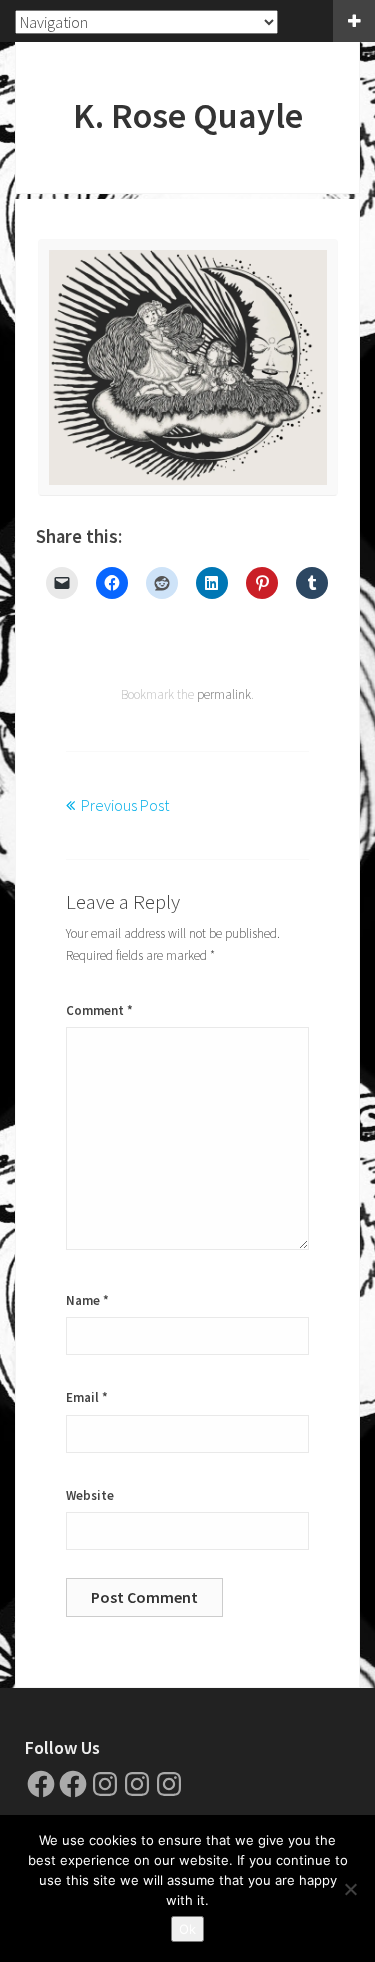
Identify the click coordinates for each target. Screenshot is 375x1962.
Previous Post (125, 805)
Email (87, 1397)
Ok (187, 1929)
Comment (99, 1010)
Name (87, 1300)
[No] (350, 1889)
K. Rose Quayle (188, 115)
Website (90, 1495)
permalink (224, 694)
